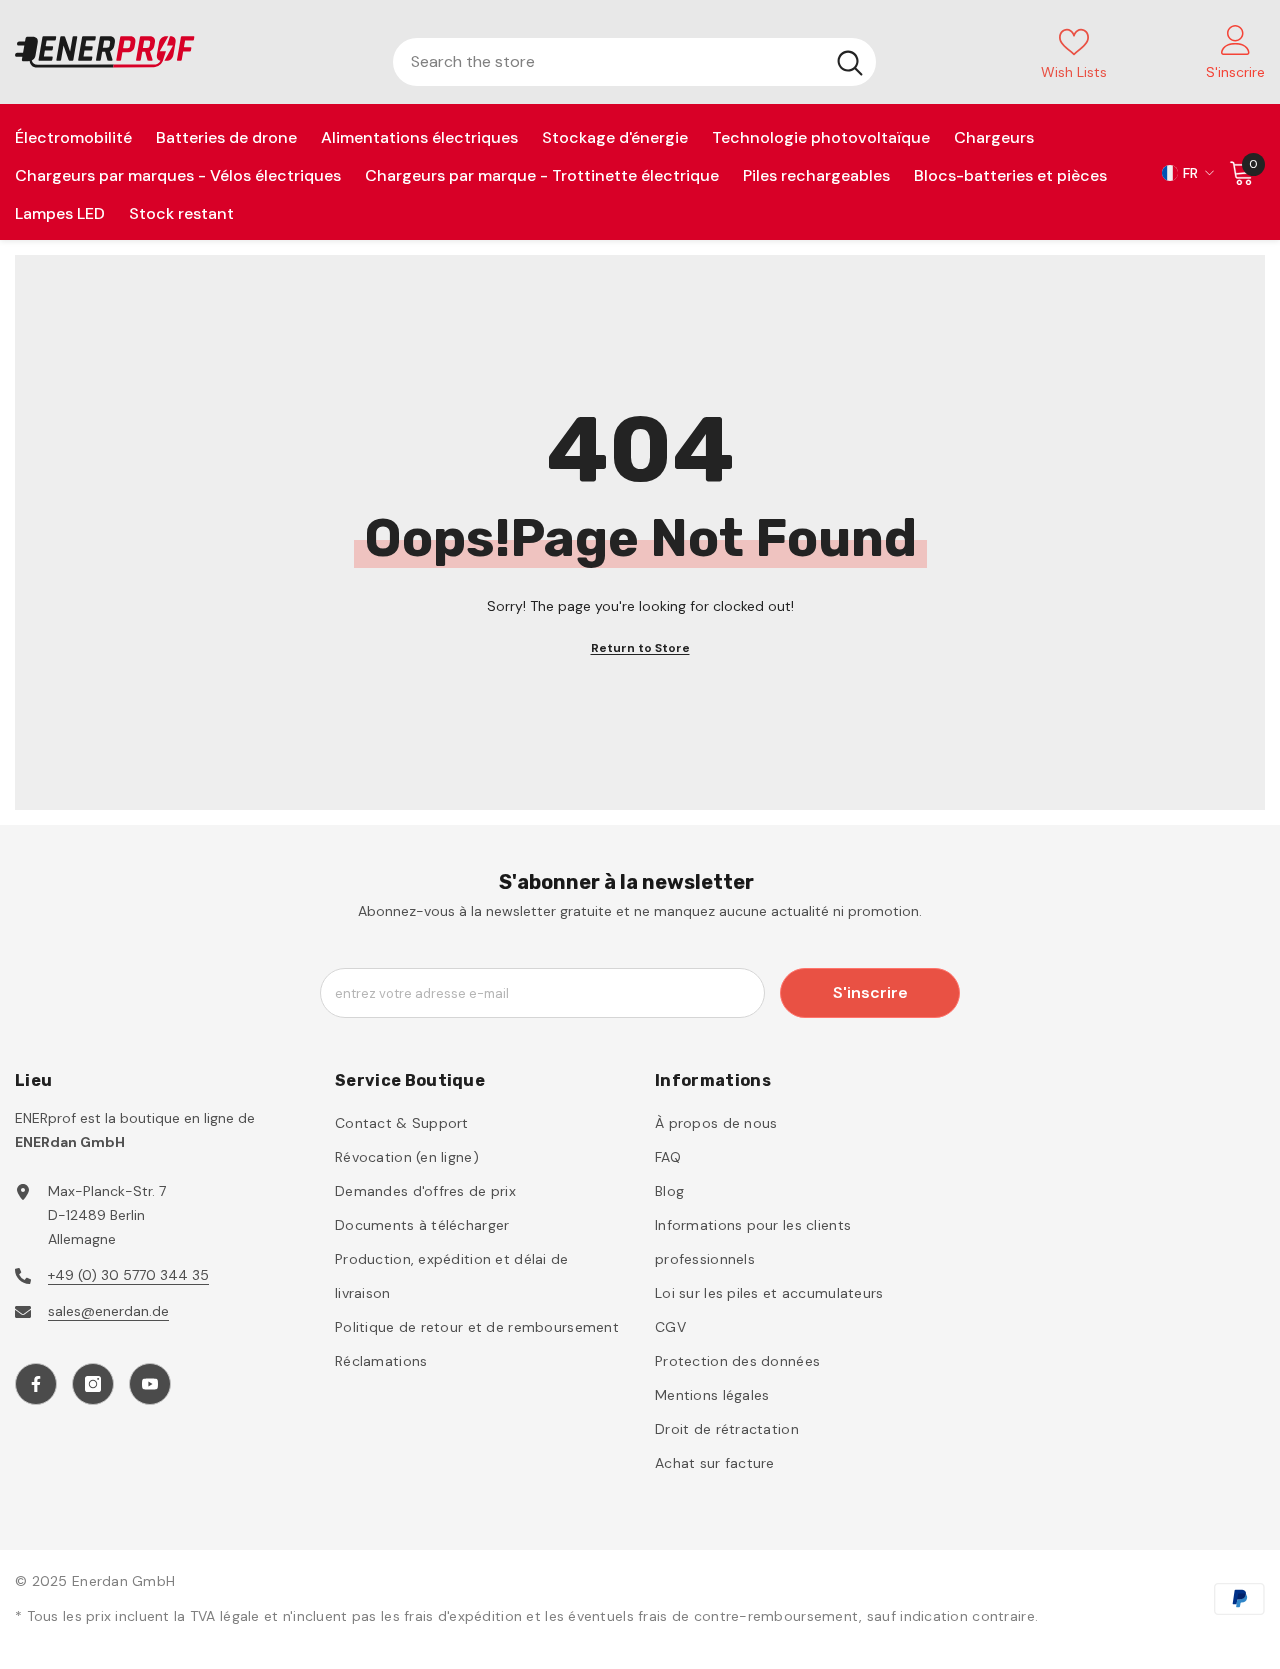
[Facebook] (36, 1384)
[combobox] (608, 62)
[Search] (634, 62)
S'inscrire (870, 992)
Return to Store (640, 648)
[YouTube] (150, 1384)
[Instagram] (93, 1384)
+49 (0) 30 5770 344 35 (128, 1275)
